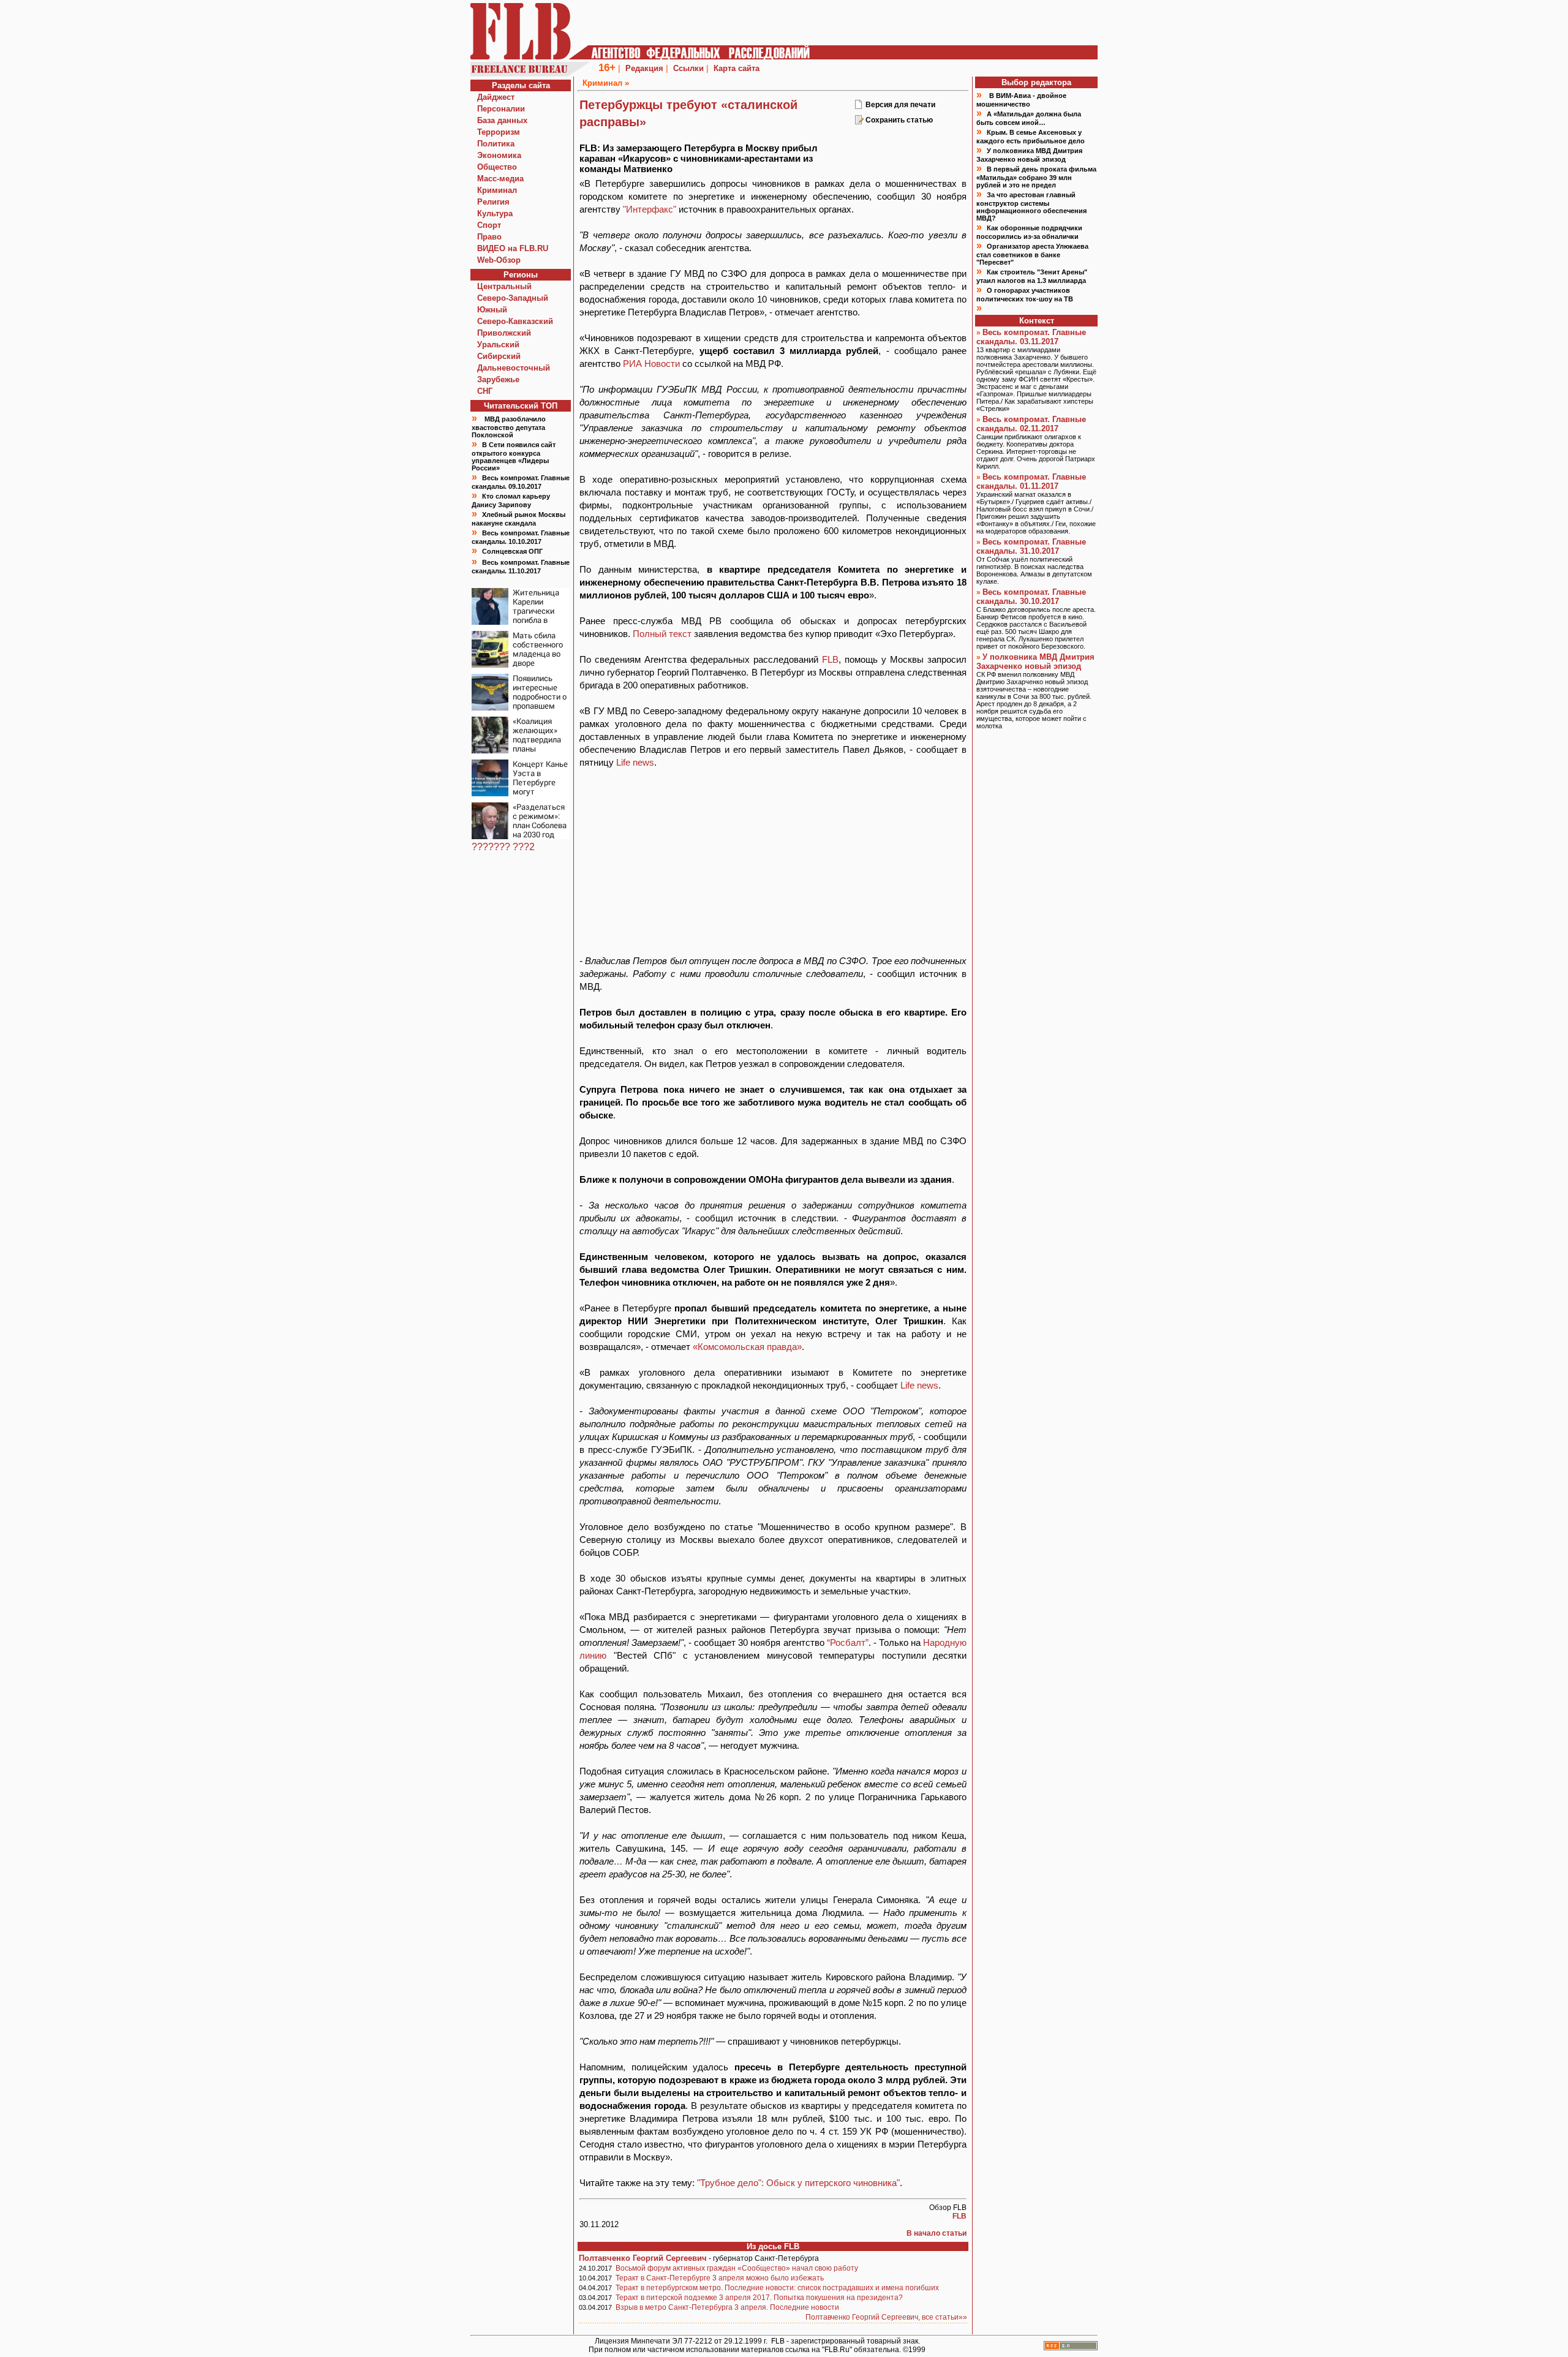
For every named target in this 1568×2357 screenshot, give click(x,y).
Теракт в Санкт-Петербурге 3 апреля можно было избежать (720, 2278)
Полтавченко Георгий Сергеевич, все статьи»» (886, 2317)
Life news (635, 762)
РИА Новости (651, 364)
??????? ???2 (503, 847)
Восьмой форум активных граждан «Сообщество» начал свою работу (737, 2268)
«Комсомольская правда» (747, 1347)
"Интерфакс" (650, 209)
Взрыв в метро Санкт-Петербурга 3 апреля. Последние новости (727, 2307)
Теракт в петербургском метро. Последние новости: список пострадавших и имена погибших (777, 2288)
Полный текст (662, 634)
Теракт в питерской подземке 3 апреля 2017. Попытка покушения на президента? (759, 2298)
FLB (830, 659)
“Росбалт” (848, 1642)
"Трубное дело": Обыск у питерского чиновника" (798, 2183)
